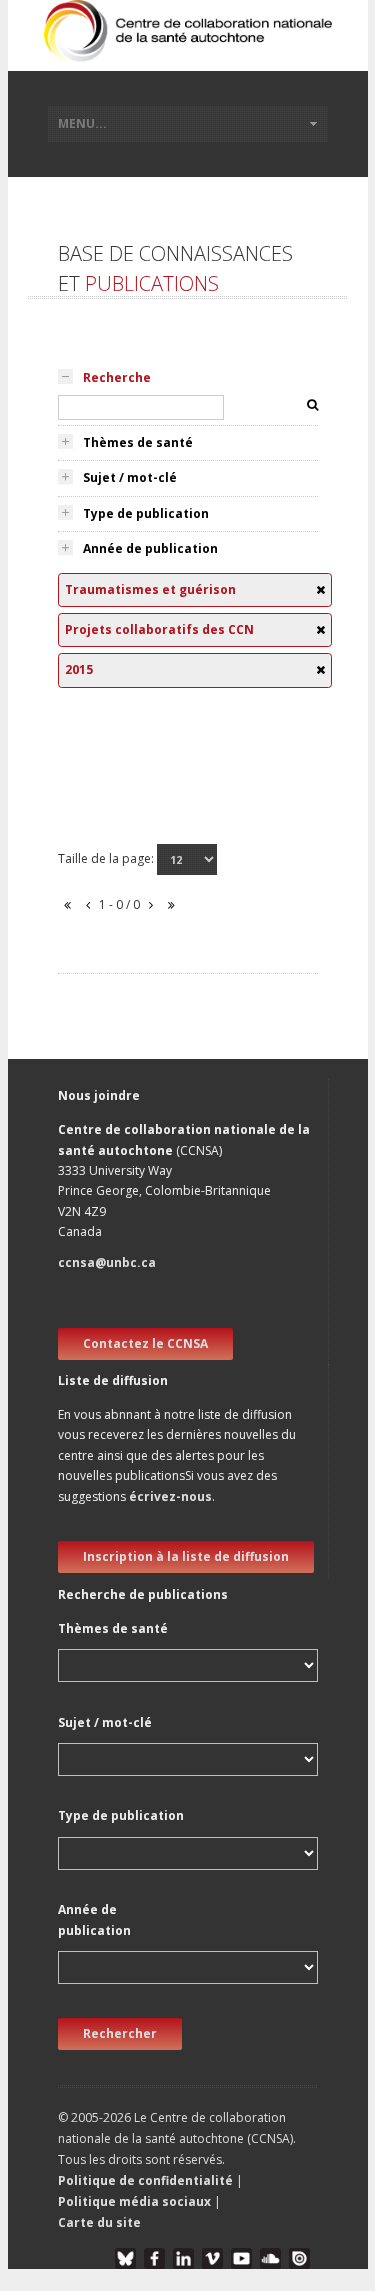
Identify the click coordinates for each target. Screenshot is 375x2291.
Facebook (154, 2258)
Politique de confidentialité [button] (147, 2180)
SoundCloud (270, 2258)
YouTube (241, 2258)
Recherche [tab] (117, 377)
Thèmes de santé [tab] (138, 442)
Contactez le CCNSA (145, 1343)
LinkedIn (183, 2258)
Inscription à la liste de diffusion (186, 1556)
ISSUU (299, 2258)
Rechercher (120, 2033)
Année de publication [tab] (150, 548)
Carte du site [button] (99, 2222)
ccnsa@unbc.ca (107, 1262)
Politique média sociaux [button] (134, 2201)
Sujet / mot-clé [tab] (130, 477)
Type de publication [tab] (146, 513)
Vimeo (212, 2258)
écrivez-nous (170, 1496)
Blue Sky (125, 2258)
